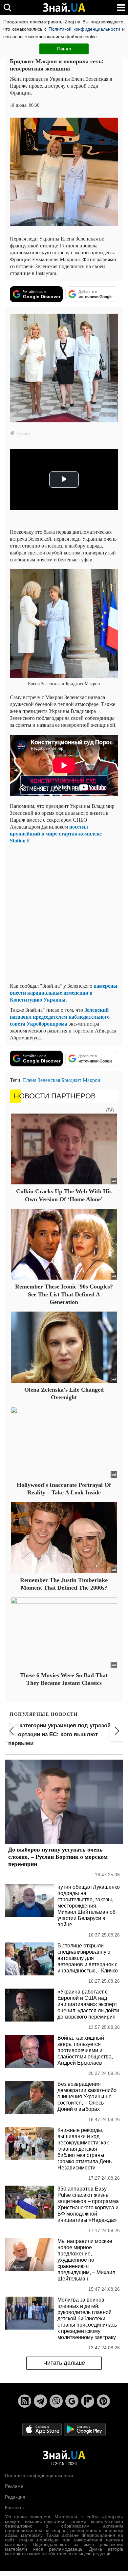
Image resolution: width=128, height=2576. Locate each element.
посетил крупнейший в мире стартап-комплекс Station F (56, 833)
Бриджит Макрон (81, 1080)
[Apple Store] (43, 2429)
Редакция (15, 2497)
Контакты (15, 2507)
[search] (7, 7)
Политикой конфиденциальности (84, 29)
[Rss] (25, 2401)
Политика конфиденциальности (39, 2476)
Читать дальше (64, 2363)
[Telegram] (40, 2401)
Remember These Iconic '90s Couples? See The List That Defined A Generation (64, 1294)
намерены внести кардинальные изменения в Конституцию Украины (64, 992)
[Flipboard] (88, 2401)
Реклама (14, 2486)
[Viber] (56, 2401)
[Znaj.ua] (64, 8)
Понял (64, 49)
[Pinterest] (103, 2401)
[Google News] (72, 2401)
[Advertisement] (64, 913)
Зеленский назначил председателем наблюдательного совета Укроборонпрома (60, 1017)
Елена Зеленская (42, 1080)
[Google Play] (85, 2429)
